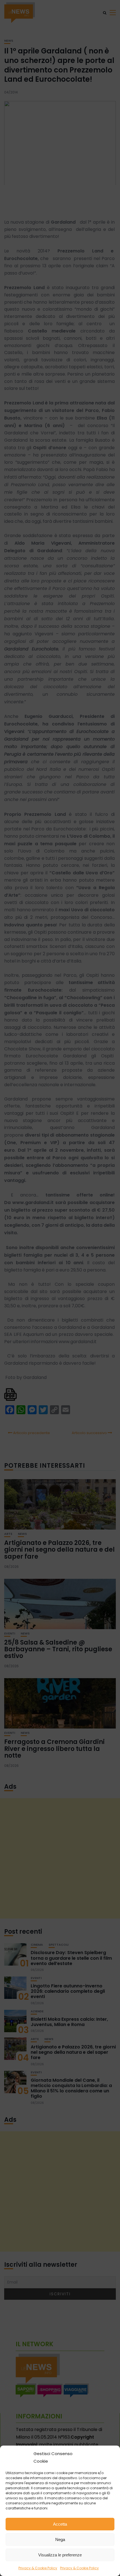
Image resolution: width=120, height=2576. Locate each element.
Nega (60, 2539)
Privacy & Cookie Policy (38, 2568)
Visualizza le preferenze (60, 2555)
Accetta (60, 2524)
